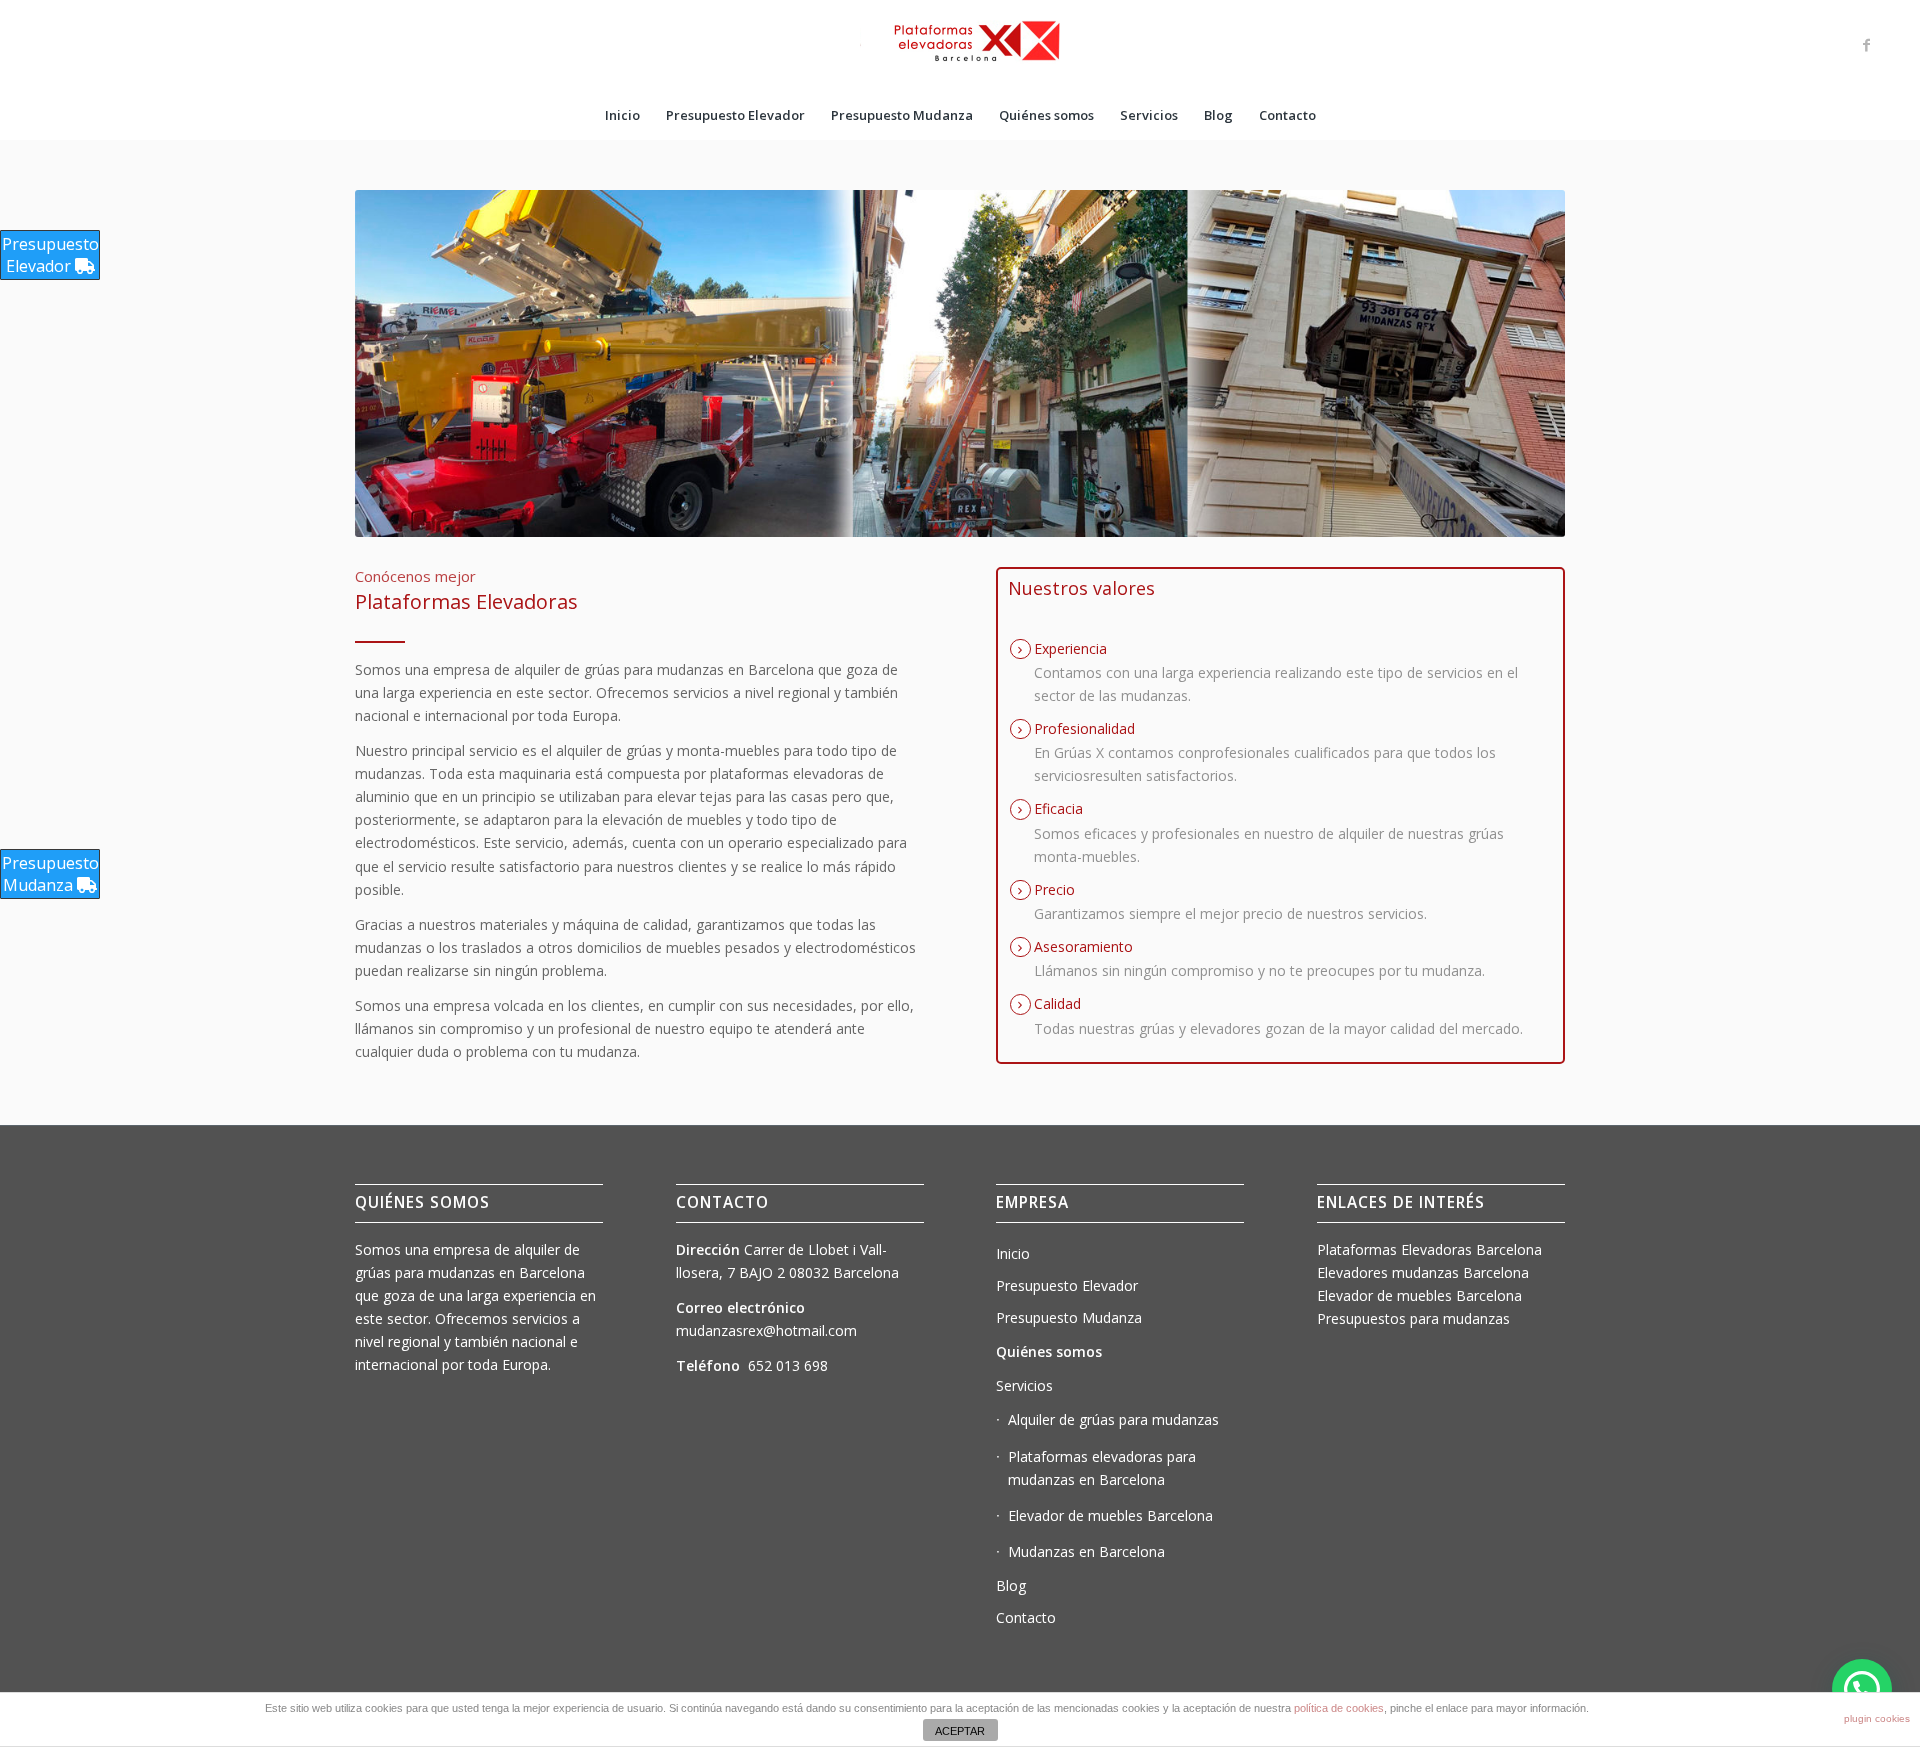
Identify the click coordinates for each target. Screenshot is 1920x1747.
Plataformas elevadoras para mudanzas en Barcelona (1102, 1468)
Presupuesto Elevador (1067, 1285)
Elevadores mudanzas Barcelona (1423, 1272)
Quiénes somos (1049, 1351)
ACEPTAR (960, 1731)
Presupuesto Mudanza (1069, 1317)
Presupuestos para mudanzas (1413, 1318)
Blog (1011, 1585)
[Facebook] (1867, 45)
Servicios (1024, 1385)
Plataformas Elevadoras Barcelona (1429, 1249)
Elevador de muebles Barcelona (1110, 1515)
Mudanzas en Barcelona (1086, 1551)
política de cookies (1339, 1708)
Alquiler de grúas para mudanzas (1113, 1419)
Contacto (1026, 1617)
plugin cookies (1877, 1718)
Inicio (1013, 1253)
